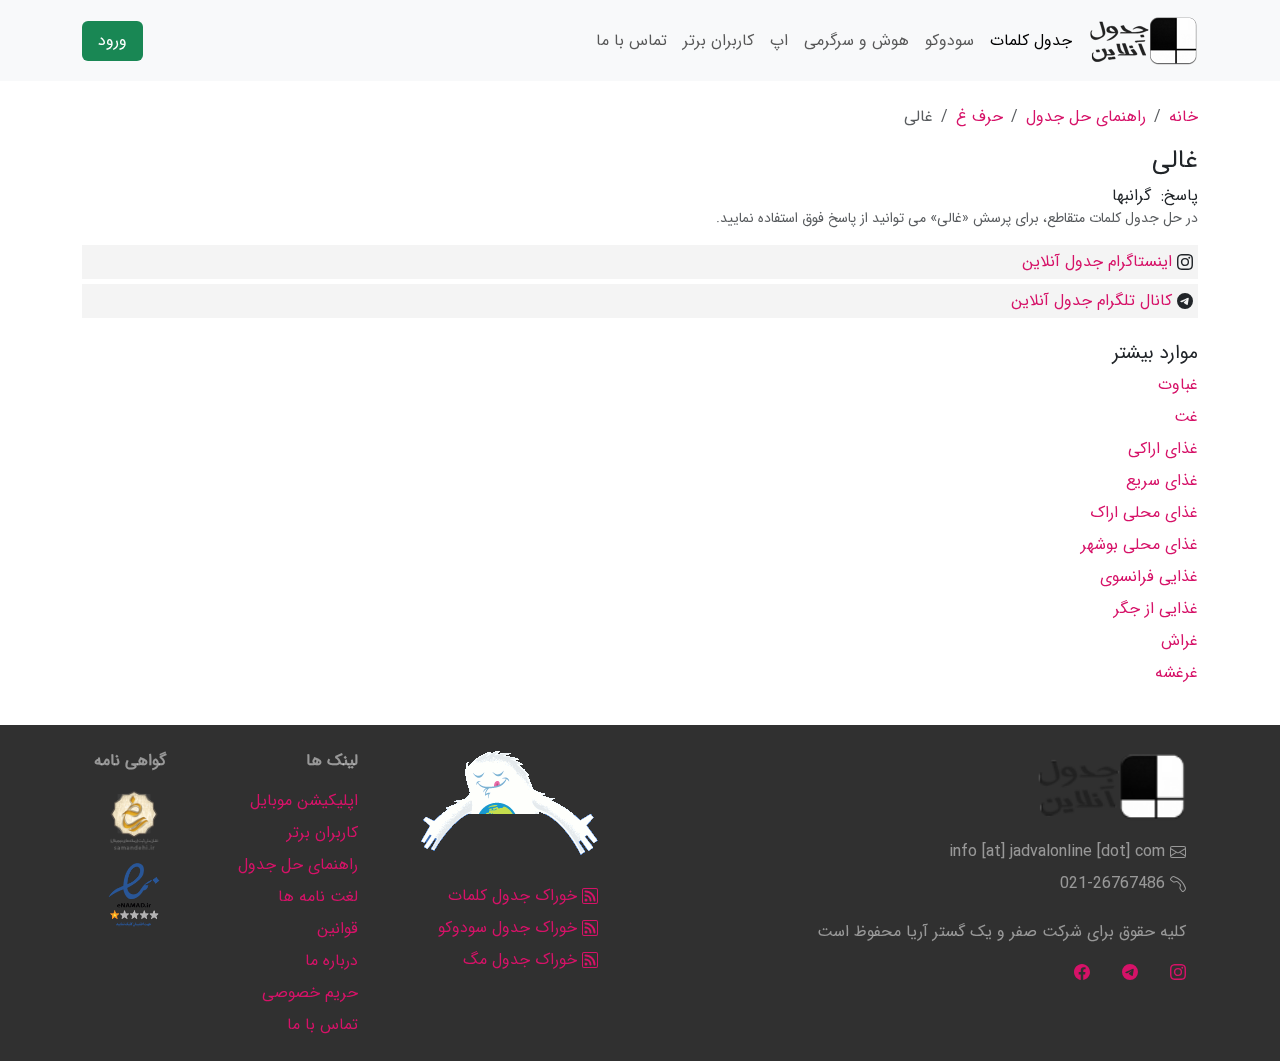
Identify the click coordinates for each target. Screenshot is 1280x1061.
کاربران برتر (718, 40)
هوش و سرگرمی (856, 40)
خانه (1183, 116)
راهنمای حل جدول (1086, 116)
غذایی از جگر (1156, 608)
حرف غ (979, 116)
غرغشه (1176, 672)
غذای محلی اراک (1144, 512)
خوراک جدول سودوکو (510, 927)
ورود (112, 40)
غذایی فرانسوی (1149, 576)
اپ (779, 40)
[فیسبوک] (1082, 971)
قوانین (337, 928)
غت (1186, 416)
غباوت (1178, 384)
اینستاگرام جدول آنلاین (1097, 261)
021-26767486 (1112, 883)
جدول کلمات (1031, 40)
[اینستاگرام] (1178, 971)
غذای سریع (1162, 480)
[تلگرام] (1130, 971)
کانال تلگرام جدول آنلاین (1091, 300)
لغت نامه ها (318, 896)
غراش (1179, 640)
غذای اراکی (1163, 448)
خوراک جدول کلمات (515, 895)
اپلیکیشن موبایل (304, 800)
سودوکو (949, 40)
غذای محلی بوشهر (1139, 544)
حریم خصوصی (310, 992)
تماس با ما (631, 40)
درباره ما (331, 960)
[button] (134, 821)
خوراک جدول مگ (522, 959)
